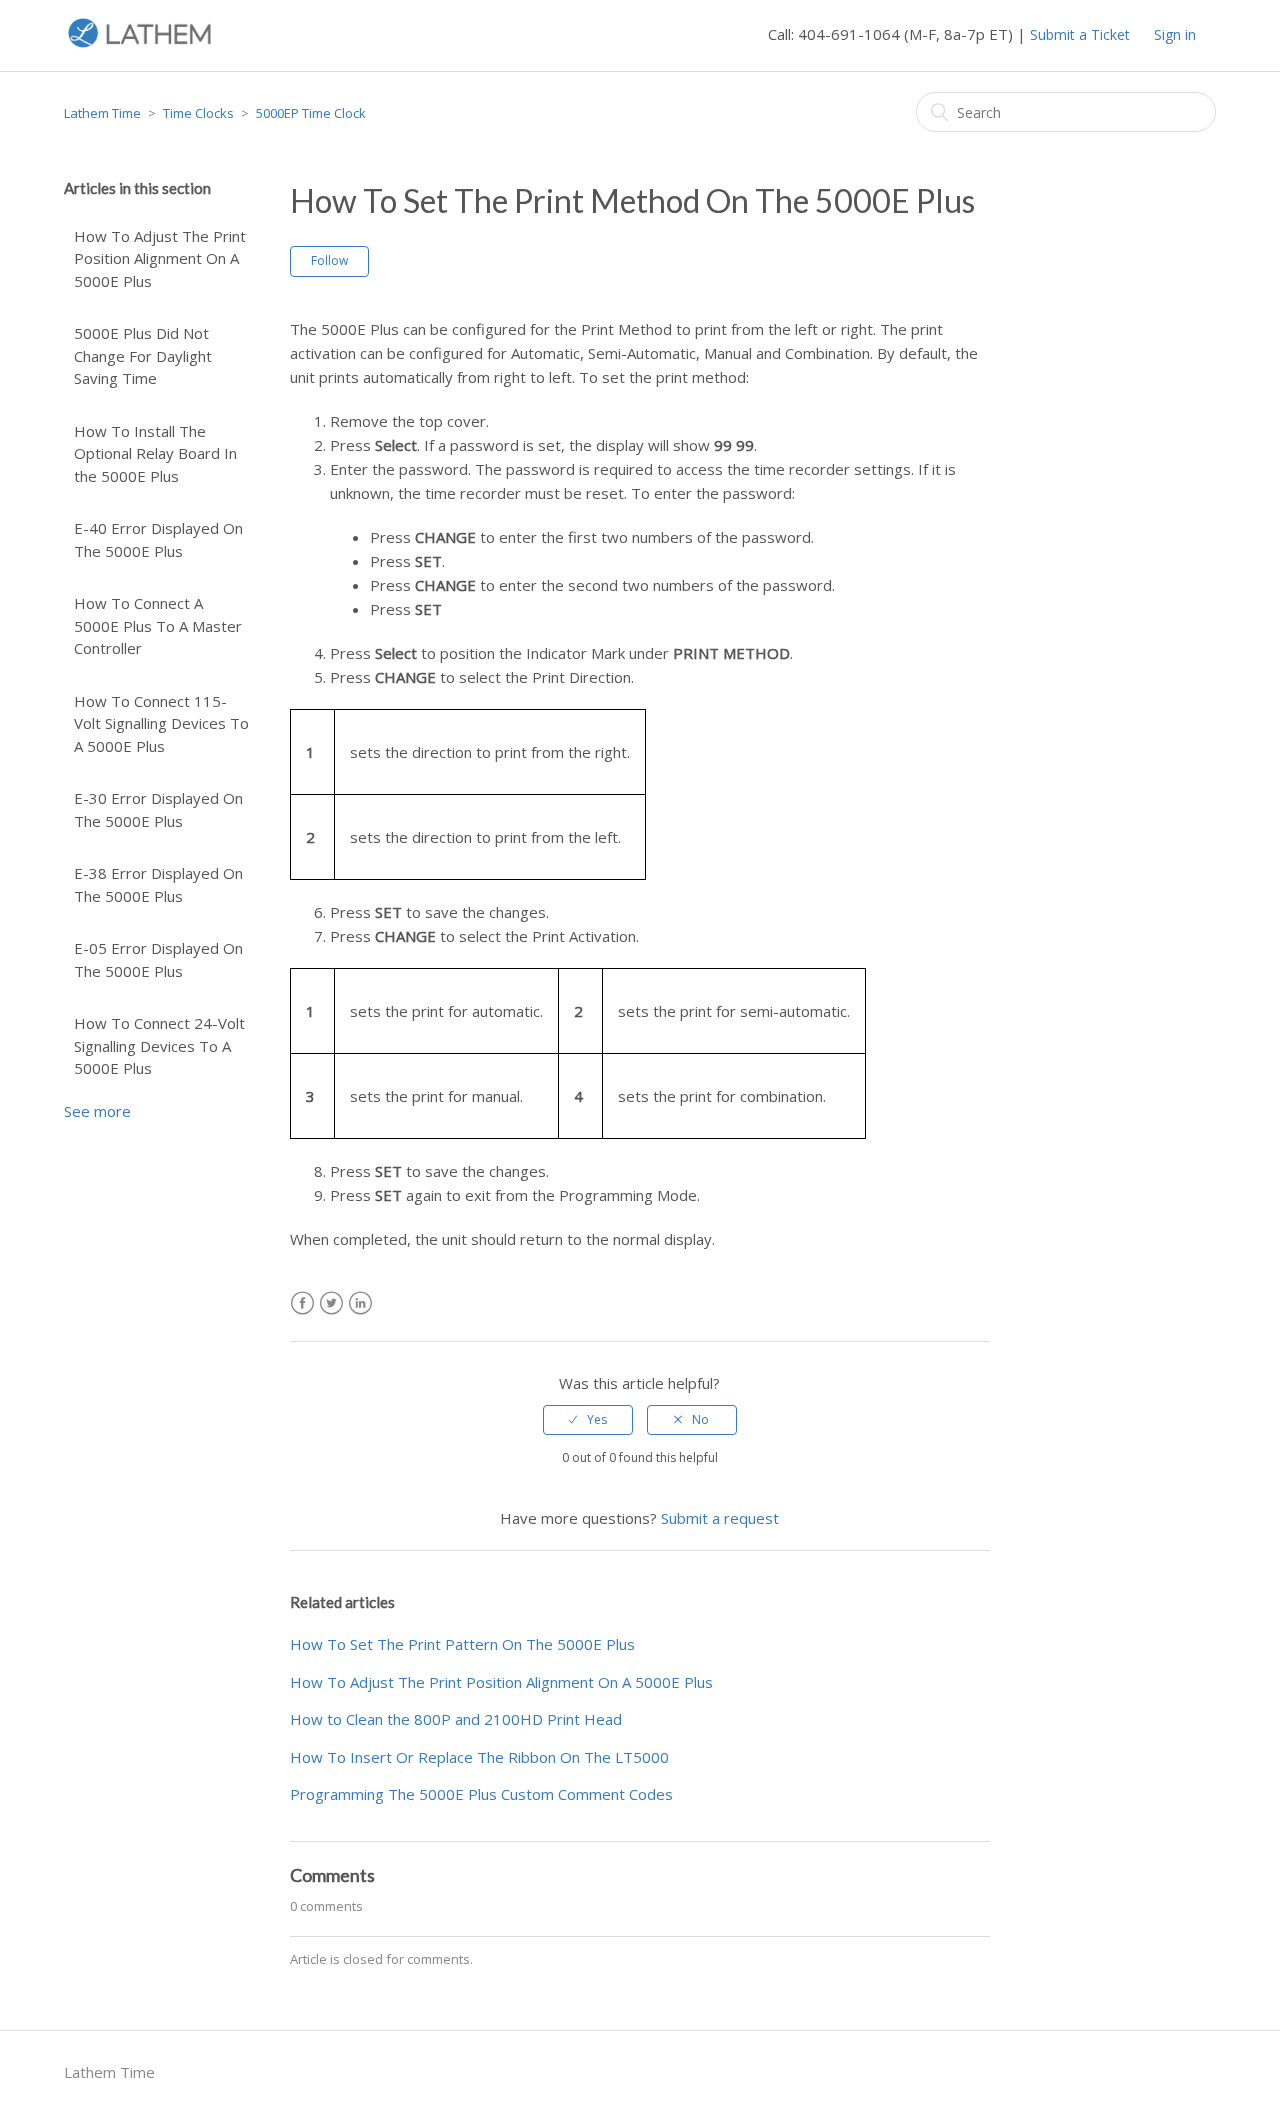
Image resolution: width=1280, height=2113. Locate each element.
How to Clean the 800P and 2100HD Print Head (456, 1719)
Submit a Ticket (1080, 34)
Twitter (331, 1303)
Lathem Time (102, 113)
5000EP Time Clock (311, 113)
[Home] (139, 45)
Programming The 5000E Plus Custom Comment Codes (481, 1794)
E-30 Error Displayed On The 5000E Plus (158, 809)
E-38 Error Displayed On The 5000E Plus (158, 884)
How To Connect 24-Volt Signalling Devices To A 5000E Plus (159, 1045)
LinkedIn (360, 1303)
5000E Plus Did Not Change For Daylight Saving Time (143, 355)
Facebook (302, 1303)
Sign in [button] (1175, 34)
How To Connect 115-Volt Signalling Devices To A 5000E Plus (161, 723)
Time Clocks (198, 113)
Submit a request (720, 1518)
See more (97, 1111)
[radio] (588, 1420)
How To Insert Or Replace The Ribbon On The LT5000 (479, 1757)
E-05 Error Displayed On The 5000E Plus (158, 959)
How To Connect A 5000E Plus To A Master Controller (158, 625)
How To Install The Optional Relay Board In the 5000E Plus (155, 453)
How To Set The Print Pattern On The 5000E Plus (462, 1644)
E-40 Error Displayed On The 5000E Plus (158, 539)
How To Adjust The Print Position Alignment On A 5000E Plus (160, 258)
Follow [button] (329, 260)
